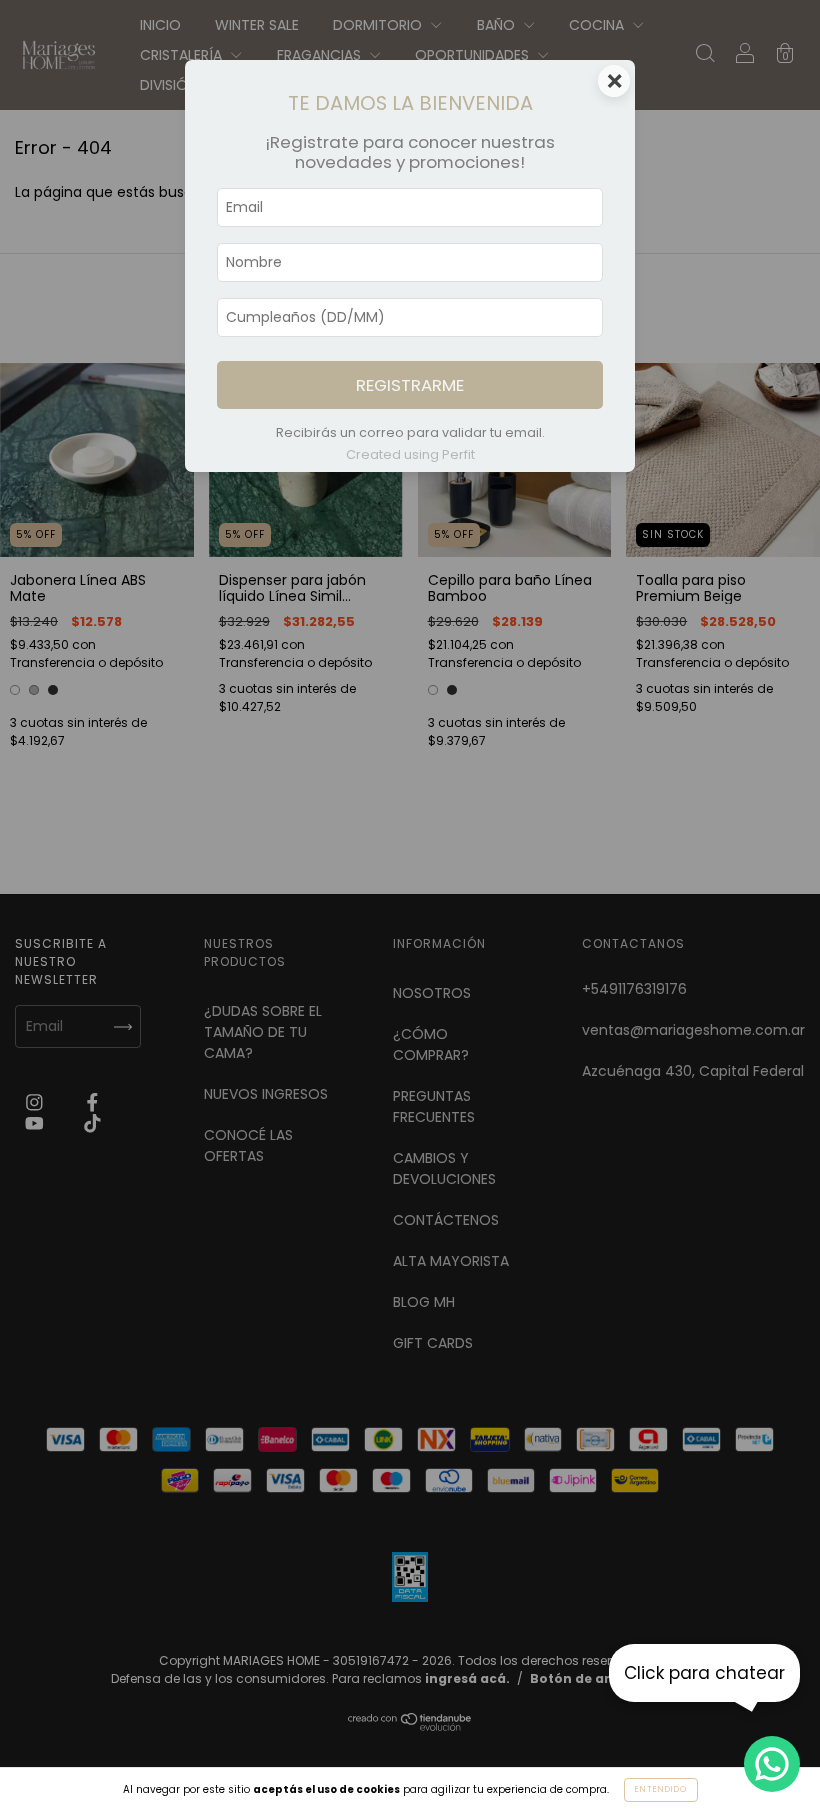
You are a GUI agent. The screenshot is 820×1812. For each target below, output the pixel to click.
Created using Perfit (410, 454)
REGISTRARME (410, 385)
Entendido (661, 1789)
